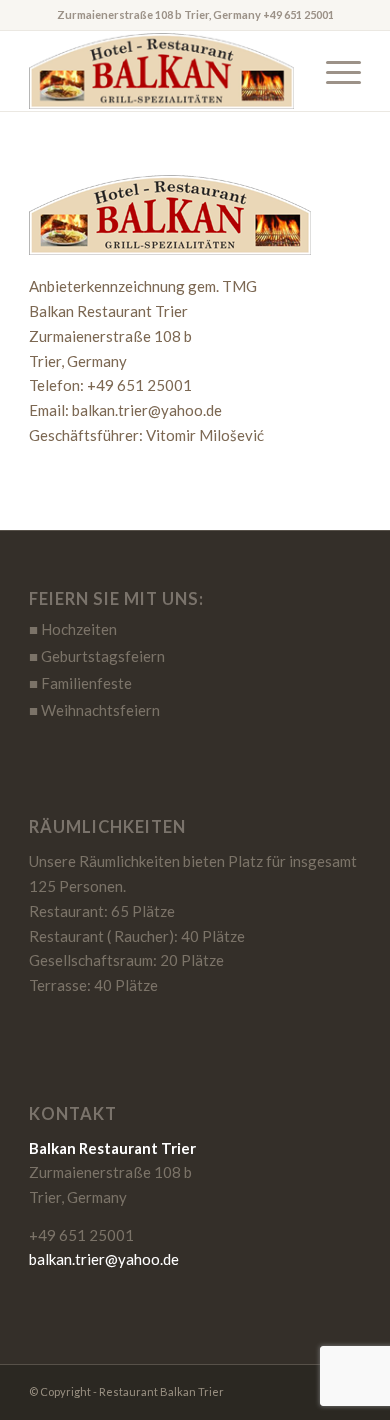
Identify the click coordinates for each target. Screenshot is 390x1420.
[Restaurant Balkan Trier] (161, 71)
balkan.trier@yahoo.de (104, 1259)
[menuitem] (333, 71)
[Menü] (333, 71)
